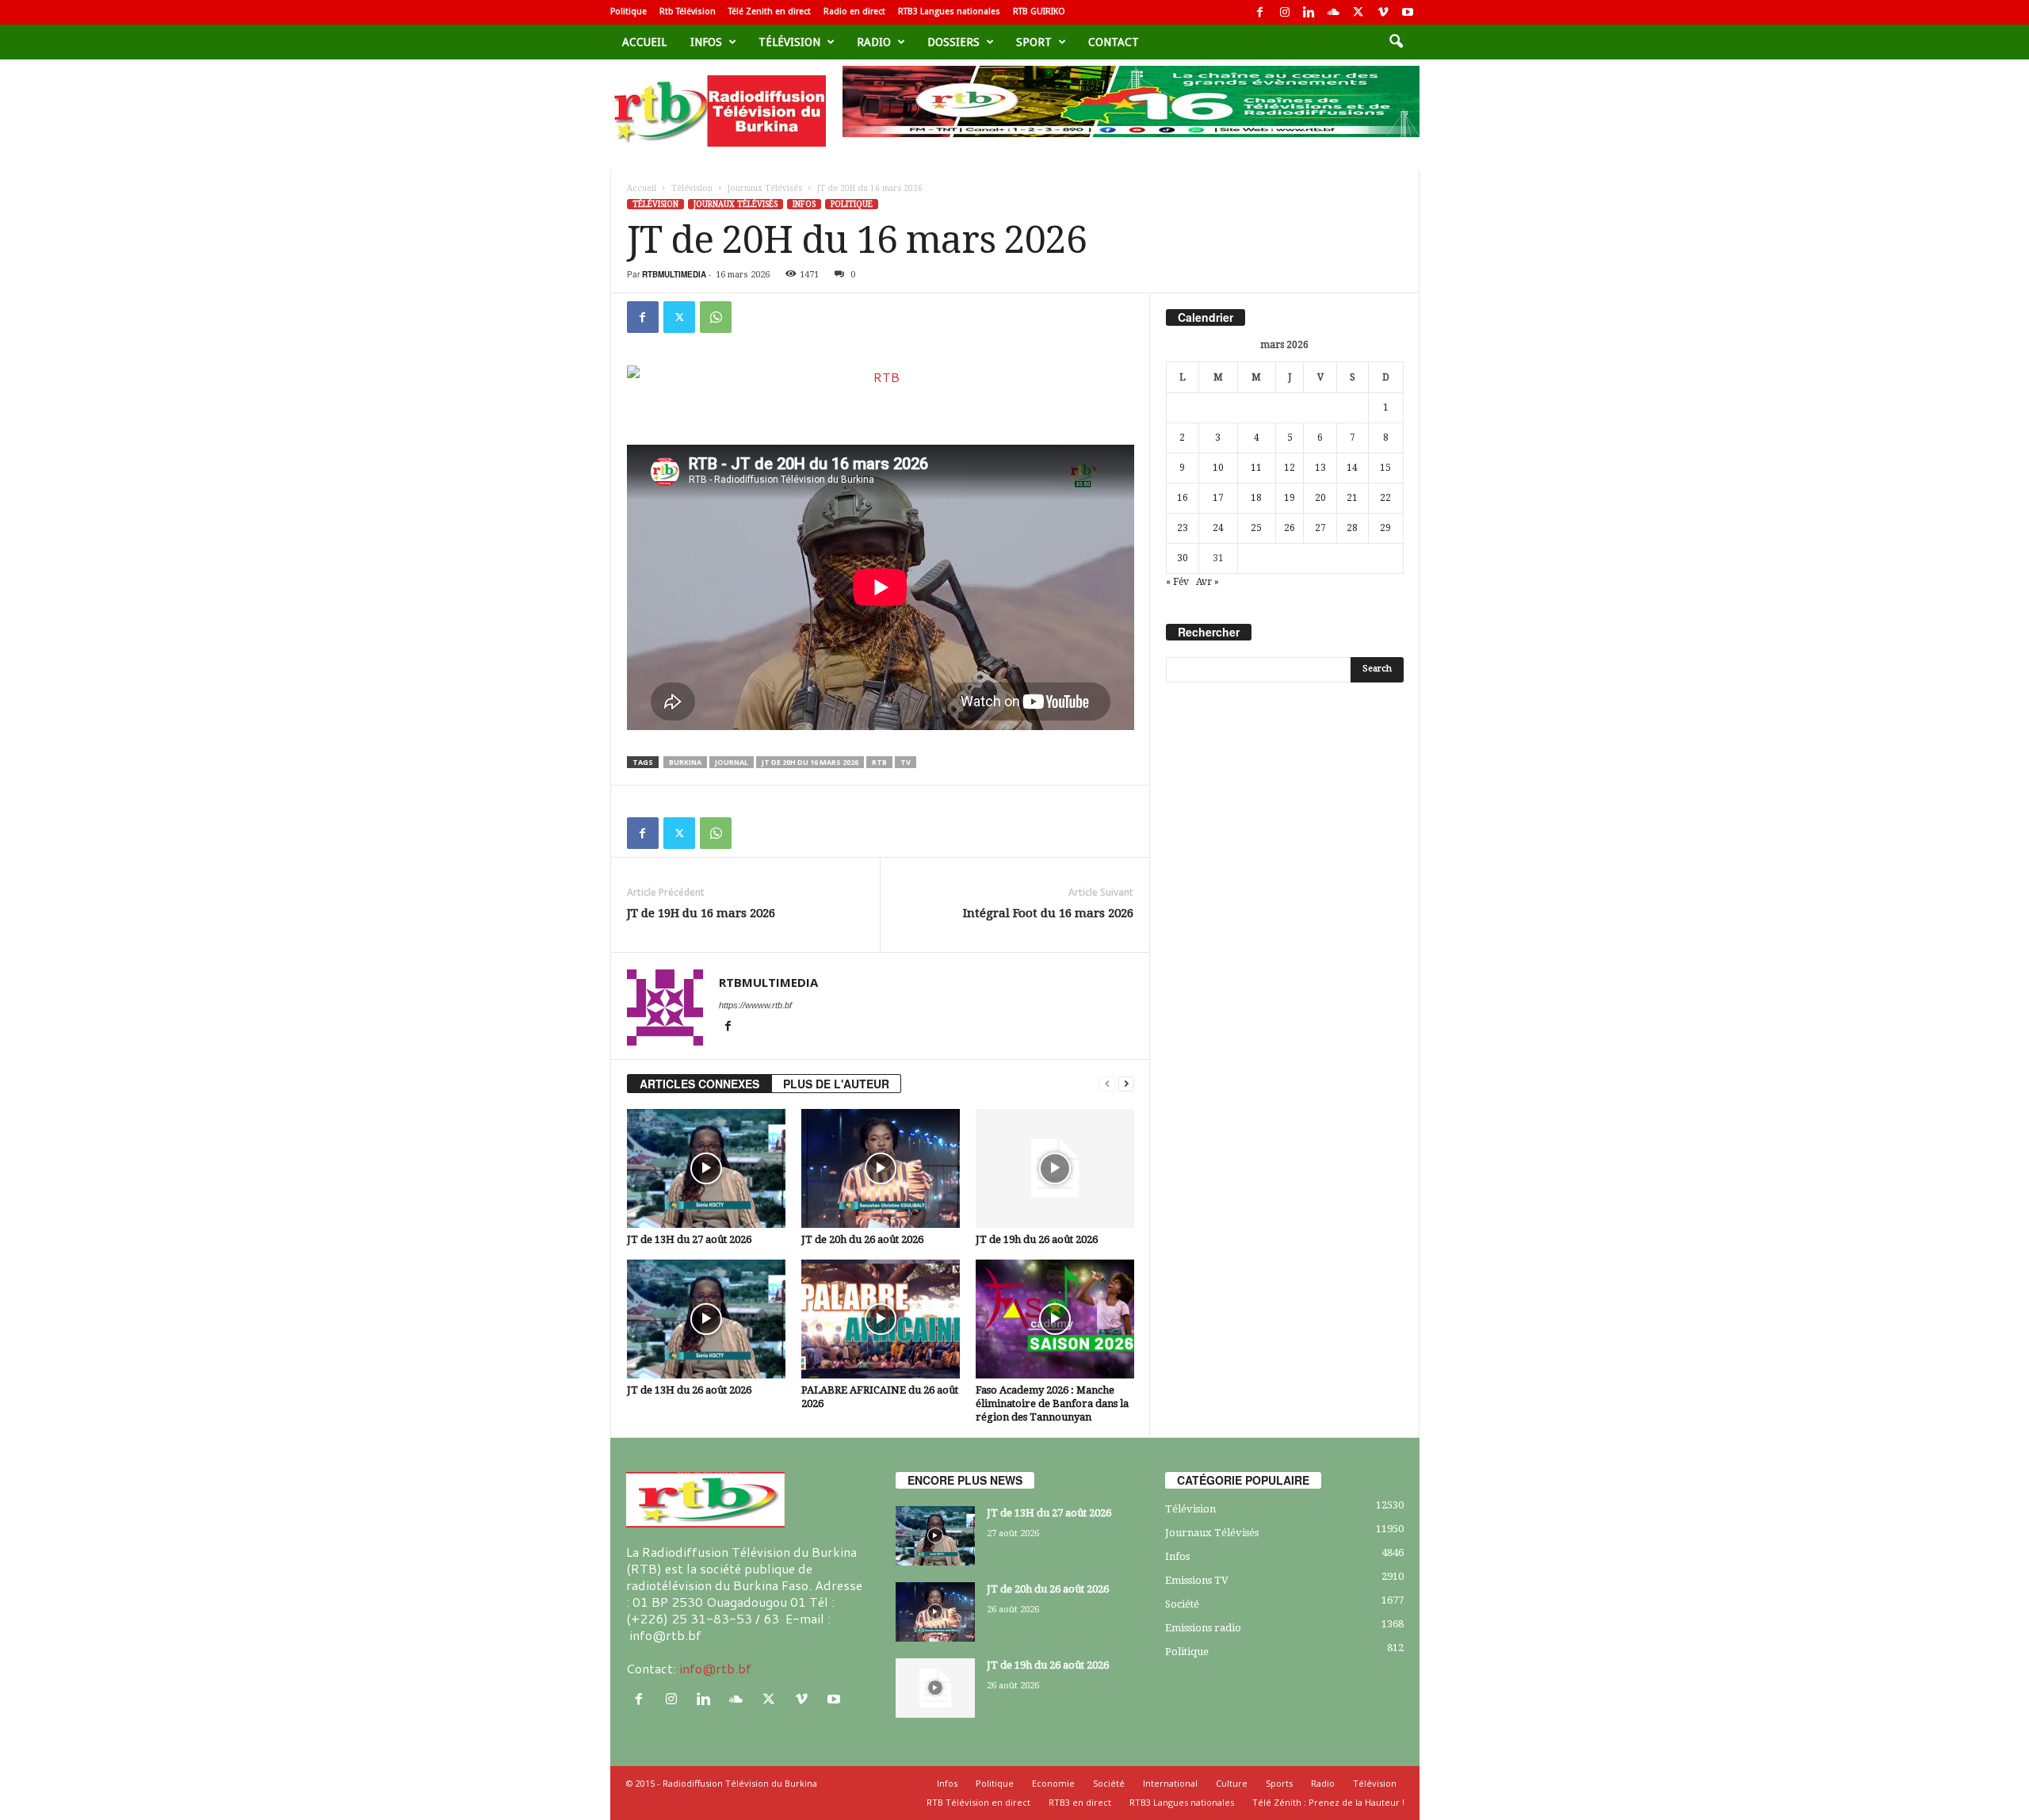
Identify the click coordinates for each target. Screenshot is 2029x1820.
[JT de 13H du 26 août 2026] (706, 1319)
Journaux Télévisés (765, 188)
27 (1320, 528)
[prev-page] (1107, 1084)
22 (1385, 498)
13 (1320, 468)
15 (1385, 468)
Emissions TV (1197, 1580)
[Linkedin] (1309, 12)
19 (1290, 498)
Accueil (644, 42)
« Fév (1177, 582)
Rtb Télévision (688, 11)
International (1170, 1783)
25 (1256, 528)
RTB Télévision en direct (978, 1802)
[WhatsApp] (716, 317)
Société (1182, 1604)
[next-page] (1126, 1084)
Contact (1114, 42)
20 (1320, 498)
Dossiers (953, 42)
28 (1352, 528)
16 (1183, 498)
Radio (874, 42)
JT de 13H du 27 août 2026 (689, 1239)
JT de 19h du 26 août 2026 (1037, 1239)
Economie (1053, 1783)
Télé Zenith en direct (770, 11)
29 (1385, 528)
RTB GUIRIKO (1039, 11)
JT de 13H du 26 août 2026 (689, 1390)
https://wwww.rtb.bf (755, 1005)
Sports (1279, 1783)
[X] (1358, 12)
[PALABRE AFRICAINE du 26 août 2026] (881, 1319)
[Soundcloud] (1334, 12)
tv (906, 762)
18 (1256, 498)
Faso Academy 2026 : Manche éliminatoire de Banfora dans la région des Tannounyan (1052, 1403)
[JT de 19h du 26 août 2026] (1055, 1168)
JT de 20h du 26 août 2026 (862, 1239)
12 (1290, 468)
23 (1183, 528)
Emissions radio (1203, 1628)
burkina (685, 762)
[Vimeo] (1383, 12)
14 (1352, 468)
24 (1218, 528)
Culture (1232, 1783)
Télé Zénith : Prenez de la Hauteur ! (1328, 1802)
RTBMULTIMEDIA (674, 274)
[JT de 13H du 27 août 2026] (706, 1168)
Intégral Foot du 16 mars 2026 (1048, 913)
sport (1034, 42)
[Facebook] (1260, 12)
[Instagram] (1285, 12)
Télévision (789, 42)
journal (732, 762)
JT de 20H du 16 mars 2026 (810, 762)
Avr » (1207, 582)
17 (1218, 498)
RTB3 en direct (1080, 1802)
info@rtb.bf (715, 1668)
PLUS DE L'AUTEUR (836, 1084)
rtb (879, 762)
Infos (706, 42)
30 (1183, 558)
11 (1256, 468)
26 (1290, 528)
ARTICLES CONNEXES (699, 1084)
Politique (629, 11)
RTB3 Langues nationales (949, 11)
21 (1352, 498)
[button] (1396, 42)
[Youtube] (1408, 12)
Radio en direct (854, 11)
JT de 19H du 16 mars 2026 (701, 913)
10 (1218, 468)
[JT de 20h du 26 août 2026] (881, 1168)
